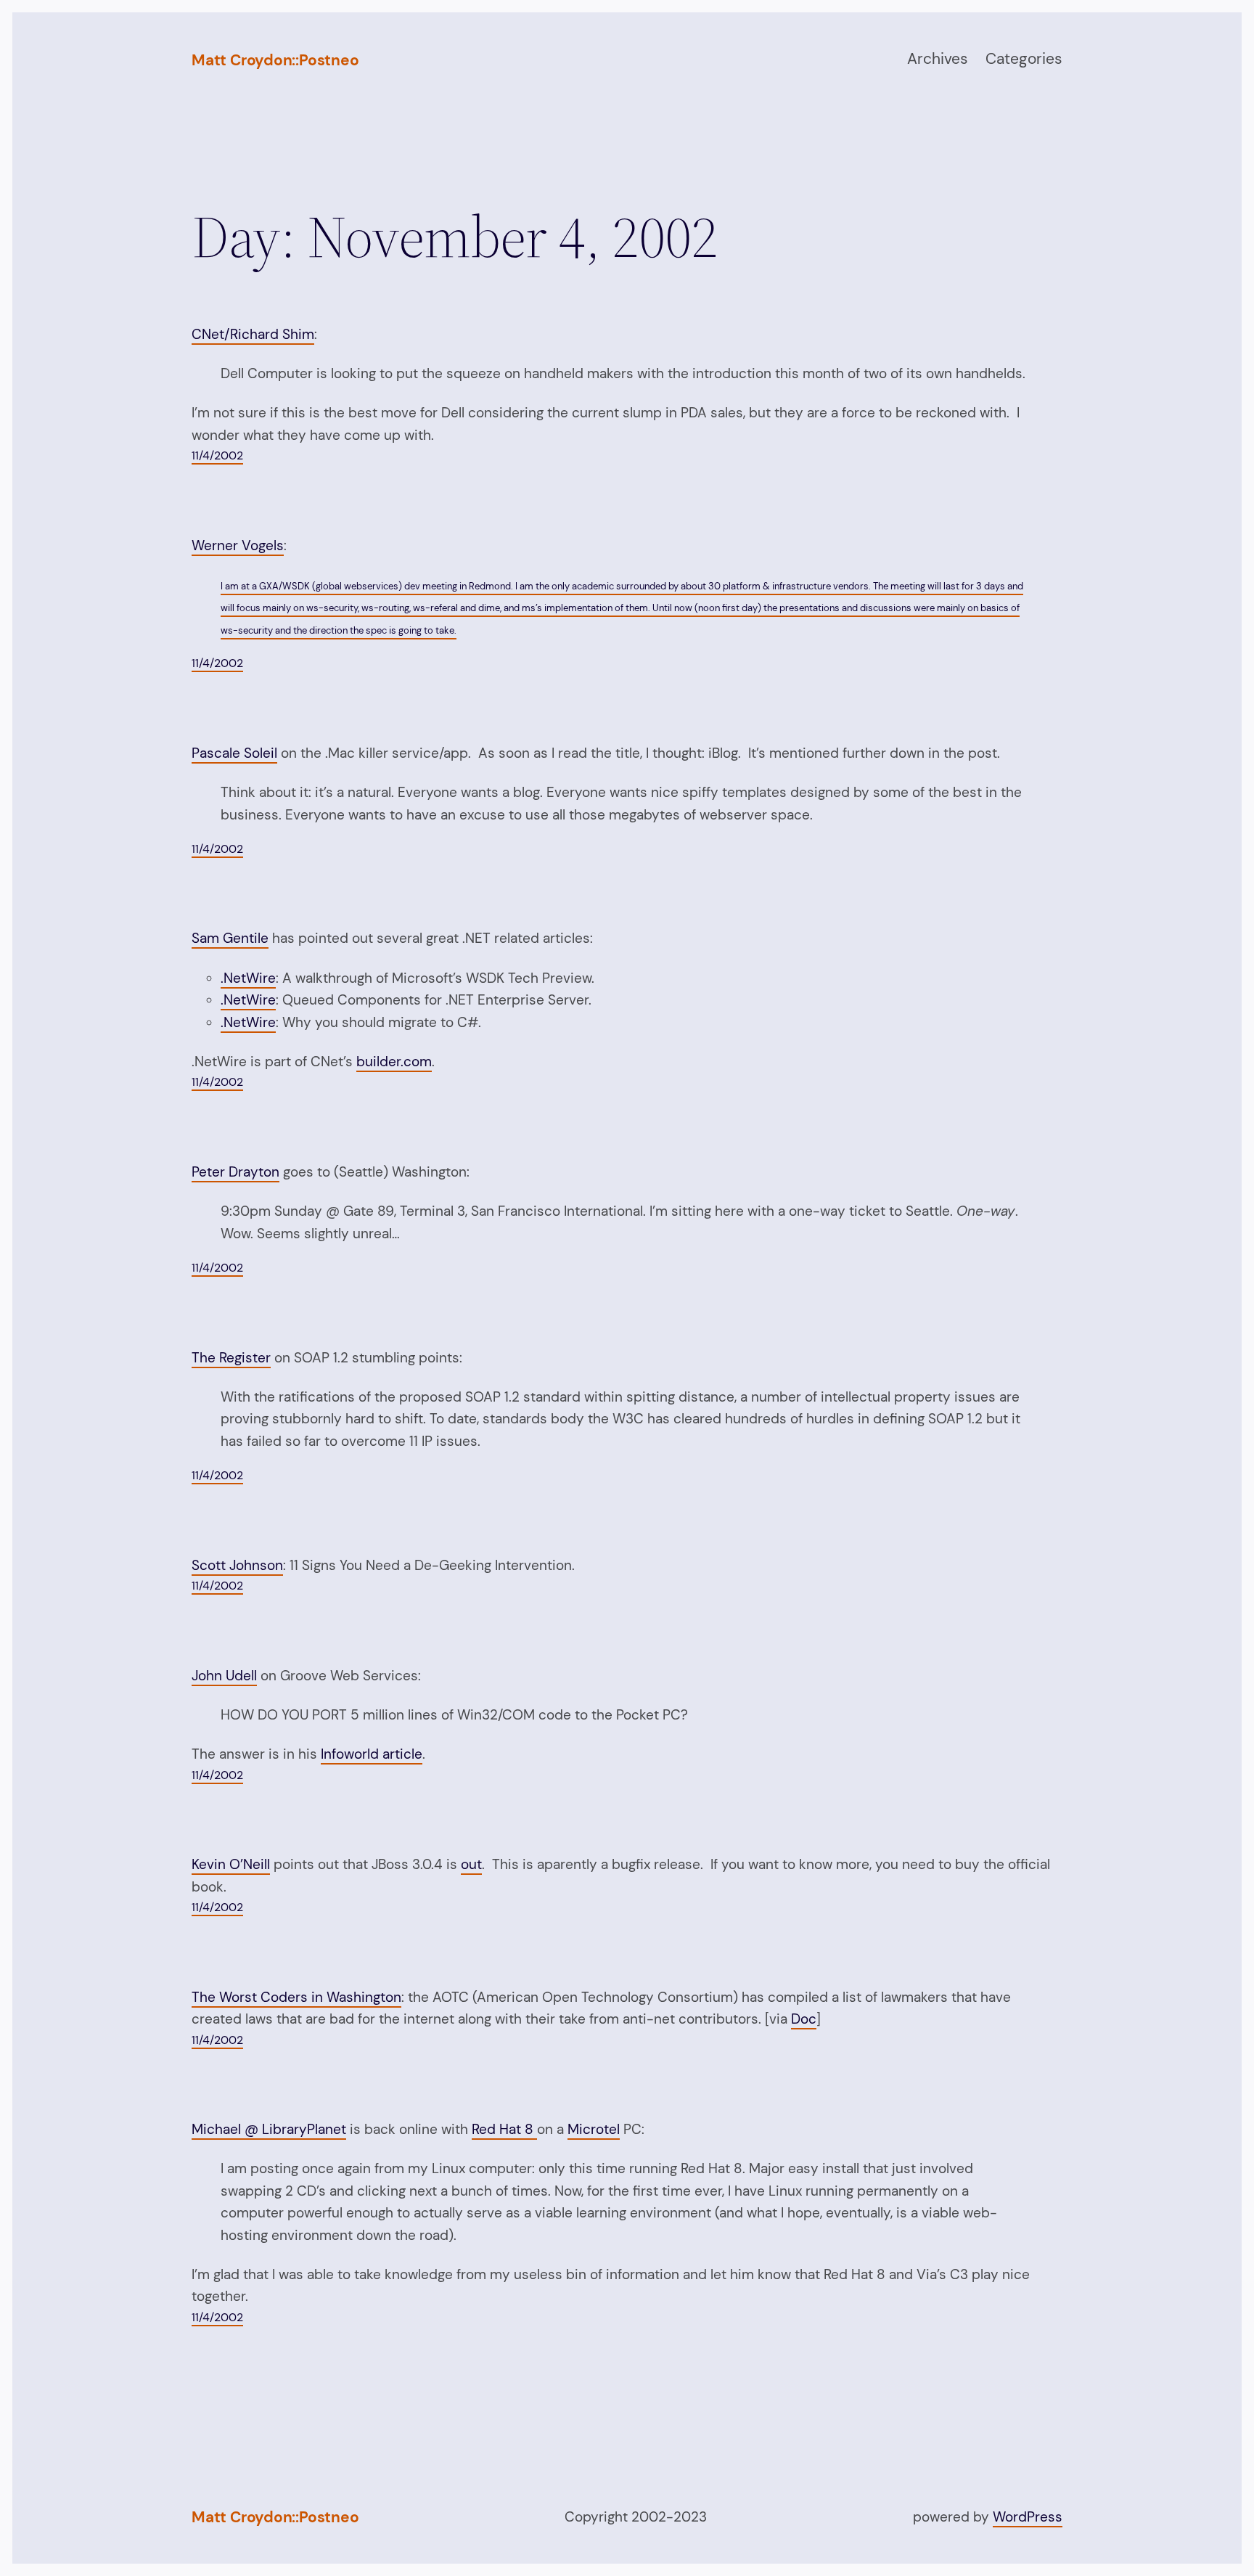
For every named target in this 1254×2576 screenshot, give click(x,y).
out (471, 1864)
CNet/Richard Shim (253, 334)
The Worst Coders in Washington (296, 1997)
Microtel (594, 2129)
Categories (1024, 59)
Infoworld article (372, 1754)
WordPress (1028, 2517)
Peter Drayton (235, 1172)
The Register (231, 1358)
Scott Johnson (237, 1565)
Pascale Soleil (234, 753)
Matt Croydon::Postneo (275, 60)
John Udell (224, 1676)
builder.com (394, 1062)
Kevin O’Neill (231, 1864)
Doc (804, 2019)
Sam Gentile (230, 938)
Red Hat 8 (504, 2129)
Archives (938, 59)
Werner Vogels (238, 545)
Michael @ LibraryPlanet (269, 2129)
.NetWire (248, 978)
